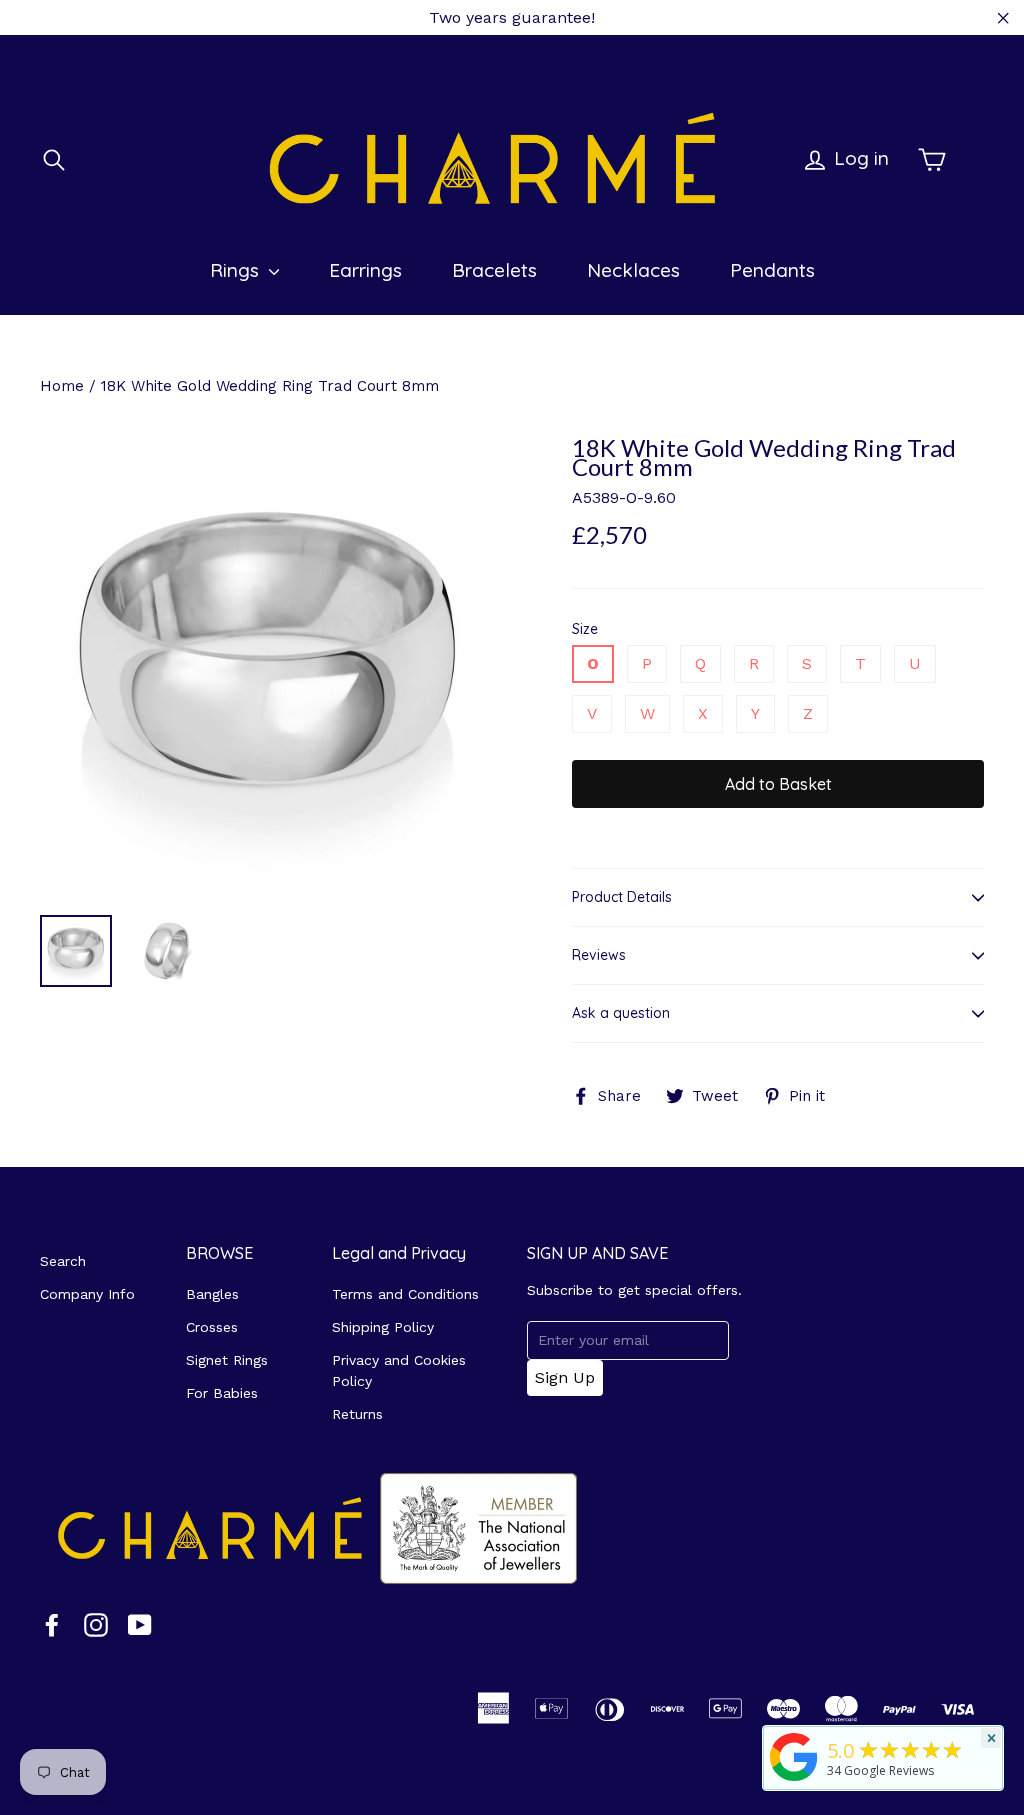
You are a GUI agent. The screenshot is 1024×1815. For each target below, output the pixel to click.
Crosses (212, 1327)
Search (63, 1261)
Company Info (87, 1294)
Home (62, 386)
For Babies (222, 1393)
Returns (357, 1414)
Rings (237, 270)
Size (585, 629)
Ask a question (621, 1013)
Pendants (772, 270)
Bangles (212, 1294)
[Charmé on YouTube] (140, 1624)
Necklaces (633, 270)
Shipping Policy (383, 1327)
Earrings (365, 270)
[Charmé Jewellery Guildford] (794, 1781)
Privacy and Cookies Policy (399, 1370)
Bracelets (494, 270)
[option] (268, 666)
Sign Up (565, 1377)
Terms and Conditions (405, 1294)
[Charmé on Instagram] (96, 1624)
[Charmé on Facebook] (52, 1624)
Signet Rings (227, 1360)
